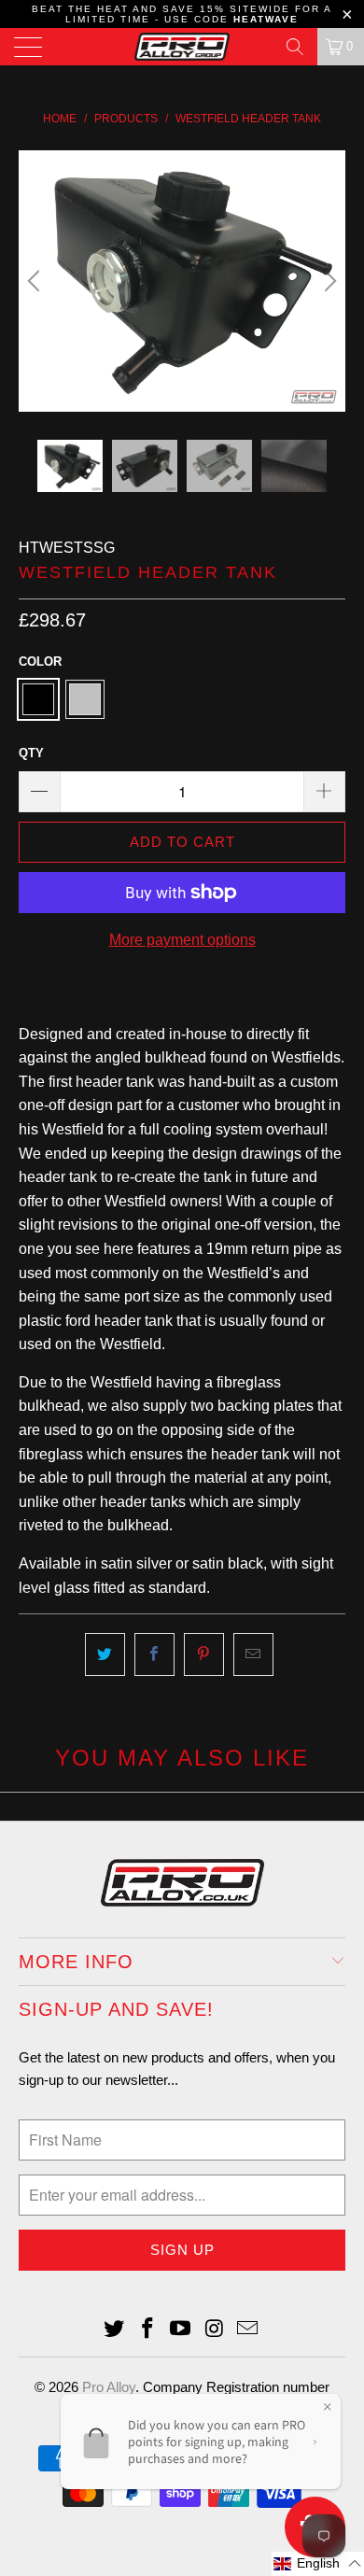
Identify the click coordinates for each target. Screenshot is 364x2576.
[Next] (328, 281)
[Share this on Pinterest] (204, 1654)
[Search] (295, 47)
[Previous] (36, 281)
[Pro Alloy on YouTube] (181, 2330)
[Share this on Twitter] (105, 1654)
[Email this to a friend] (253, 1654)
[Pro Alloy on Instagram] (215, 2330)
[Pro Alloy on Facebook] (147, 2330)
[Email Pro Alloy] (248, 2330)
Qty (31, 753)
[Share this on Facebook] (154, 1654)
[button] (318, 2564)
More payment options (182, 940)
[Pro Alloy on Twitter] (115, 2330)
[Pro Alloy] (182, 47)
